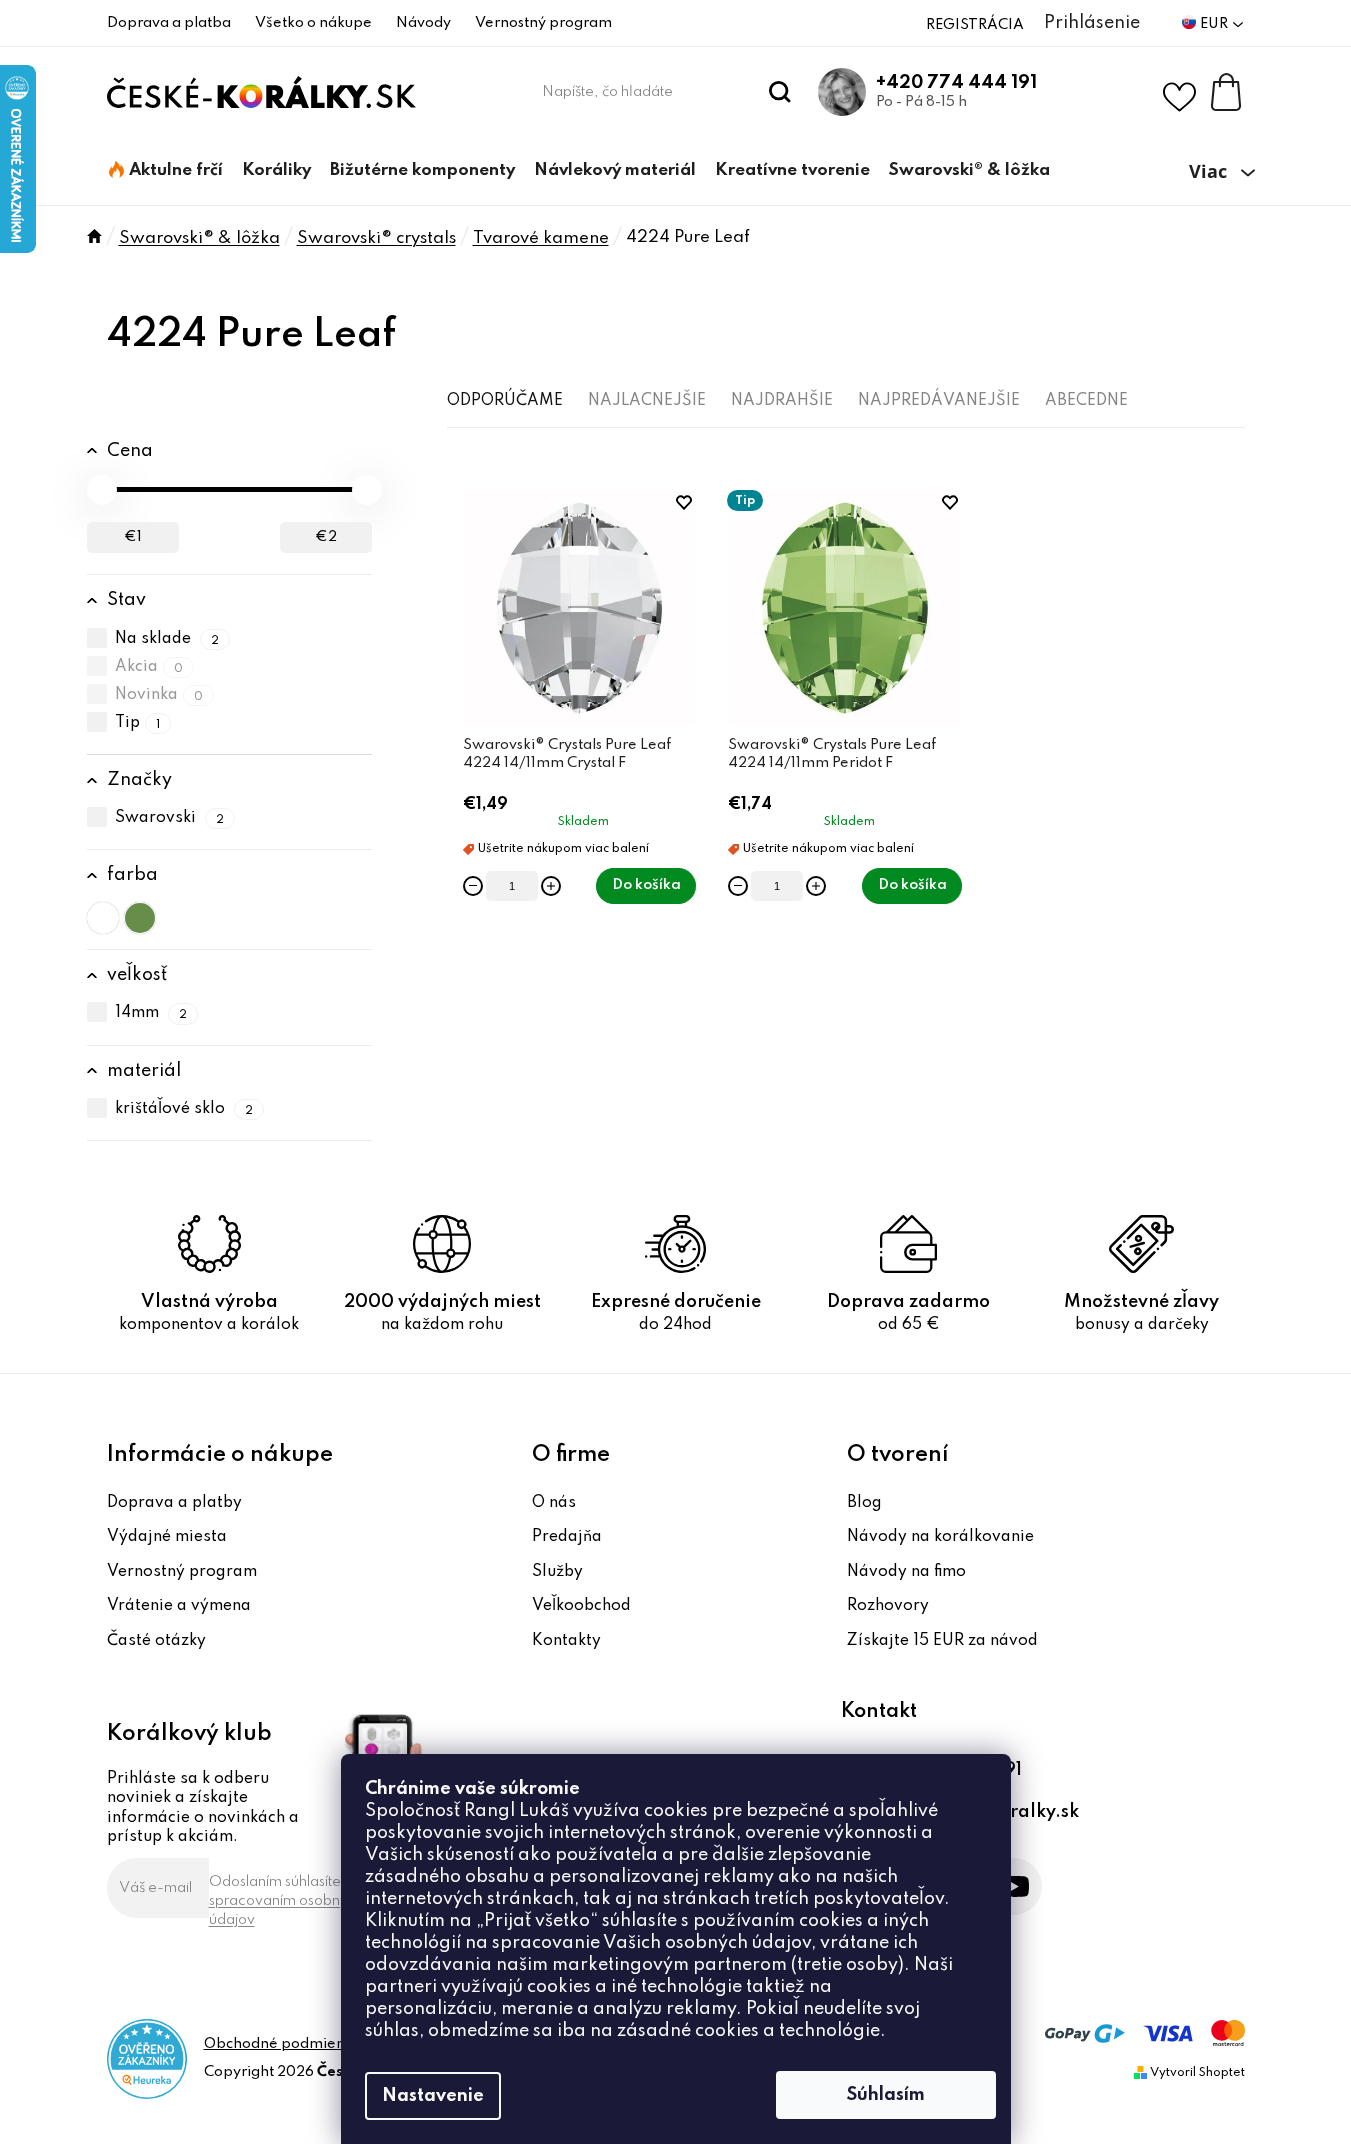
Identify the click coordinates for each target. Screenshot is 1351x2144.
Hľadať (779, 92)
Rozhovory (888, 1606)
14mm (151, 1014)
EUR (1215, 24)
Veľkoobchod (581, 1606)
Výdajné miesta (167, 1537)
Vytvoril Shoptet (1197, 2073)
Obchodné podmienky (282, 2044)
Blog (864, 1503)
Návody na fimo (906, 1572)
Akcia (149, 667)
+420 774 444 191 (956, 83)
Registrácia (975, 25)
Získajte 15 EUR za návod (942, 1641)
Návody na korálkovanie (940, 1537)
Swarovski (170, 818)
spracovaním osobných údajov (286, 1910)
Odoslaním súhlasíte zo (286, 1901)
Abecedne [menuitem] (1086, 401)
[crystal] (103, 918)
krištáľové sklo (184, 1109)
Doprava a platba (169, 23)
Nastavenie (433, 2096)
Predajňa (567, 1537)
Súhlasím (886, 2095)
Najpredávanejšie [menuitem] (939, 401)
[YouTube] (1013, 1886)
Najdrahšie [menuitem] (782, 401)
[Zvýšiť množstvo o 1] (551, 886)
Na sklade (167, 639)
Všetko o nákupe (313, 23)
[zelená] (140, 918)
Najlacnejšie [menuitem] (647, 401)
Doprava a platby (174, 1503)
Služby (557, 1572)
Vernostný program (543, 23)
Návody (423, 23)
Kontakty (566, 1641)
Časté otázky (156, 1641)
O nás (554, 1503)
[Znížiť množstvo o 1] (473, 886)
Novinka (159, 695)
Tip (138, 723)
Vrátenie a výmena (179, 1606)
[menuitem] (166, 171)
